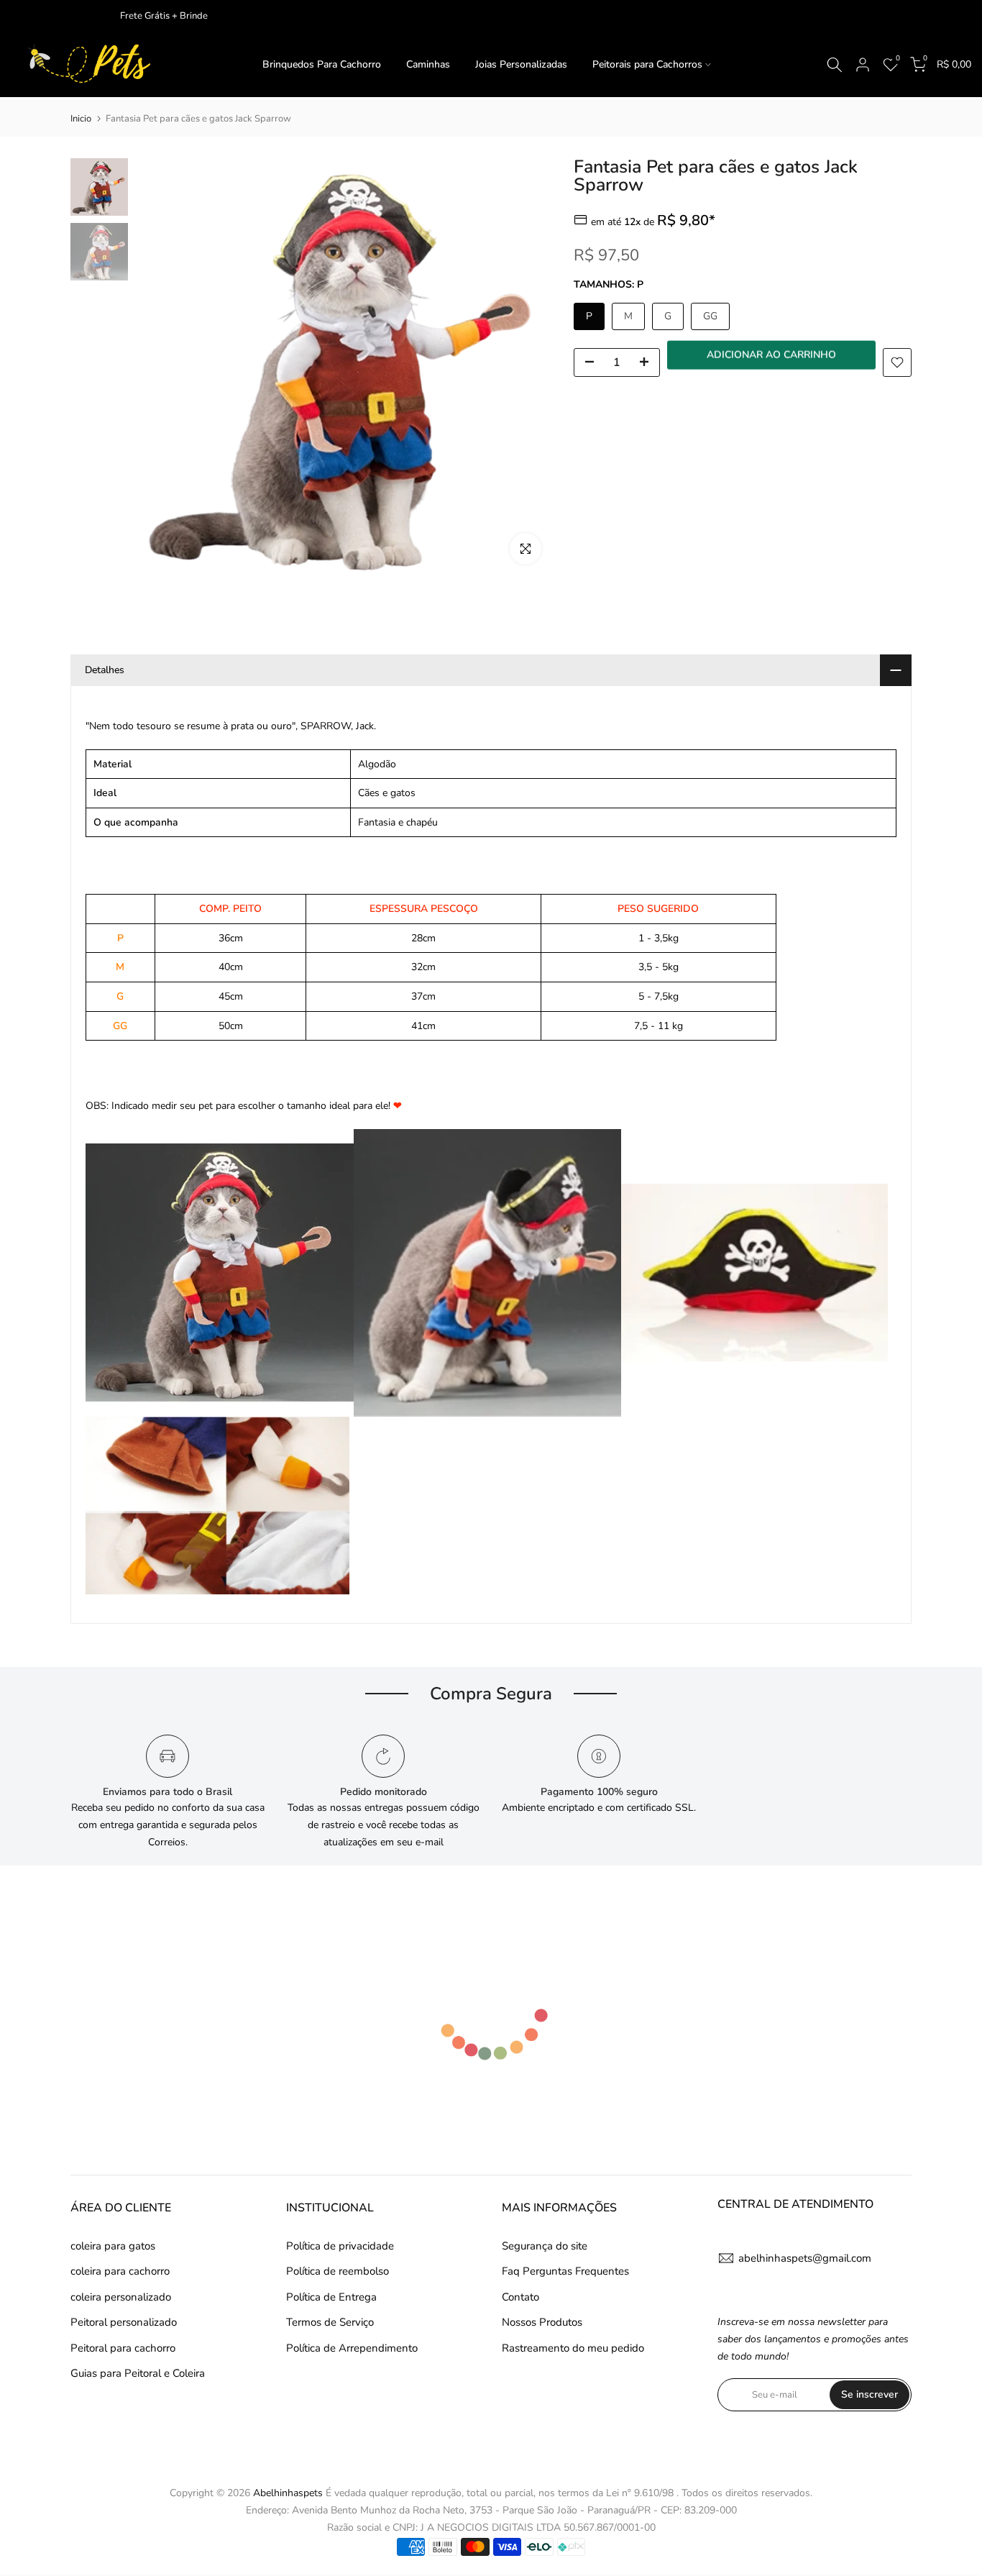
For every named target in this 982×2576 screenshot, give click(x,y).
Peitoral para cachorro (123, 2348)
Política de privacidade (340, 2246)
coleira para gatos (113, 2246)
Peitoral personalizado (124, 2322)
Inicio (81, 119)
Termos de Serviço (330, 2322)
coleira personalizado (121, 2297)
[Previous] (160, 367)
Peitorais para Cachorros (647, 64)
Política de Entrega (331, 2297)
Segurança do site (545, 2246)
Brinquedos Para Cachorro (322, 64)
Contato (520, 2297)
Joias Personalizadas (521, 64)
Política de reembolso (338, 2271)
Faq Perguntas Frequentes (565, 2271)
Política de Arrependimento (352, 2348)
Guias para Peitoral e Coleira (138, 2373)
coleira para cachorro (120, 2271)
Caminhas (428, 64)
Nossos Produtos (542, 2322)
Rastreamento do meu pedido (573, 2348)
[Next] (527, 367)
